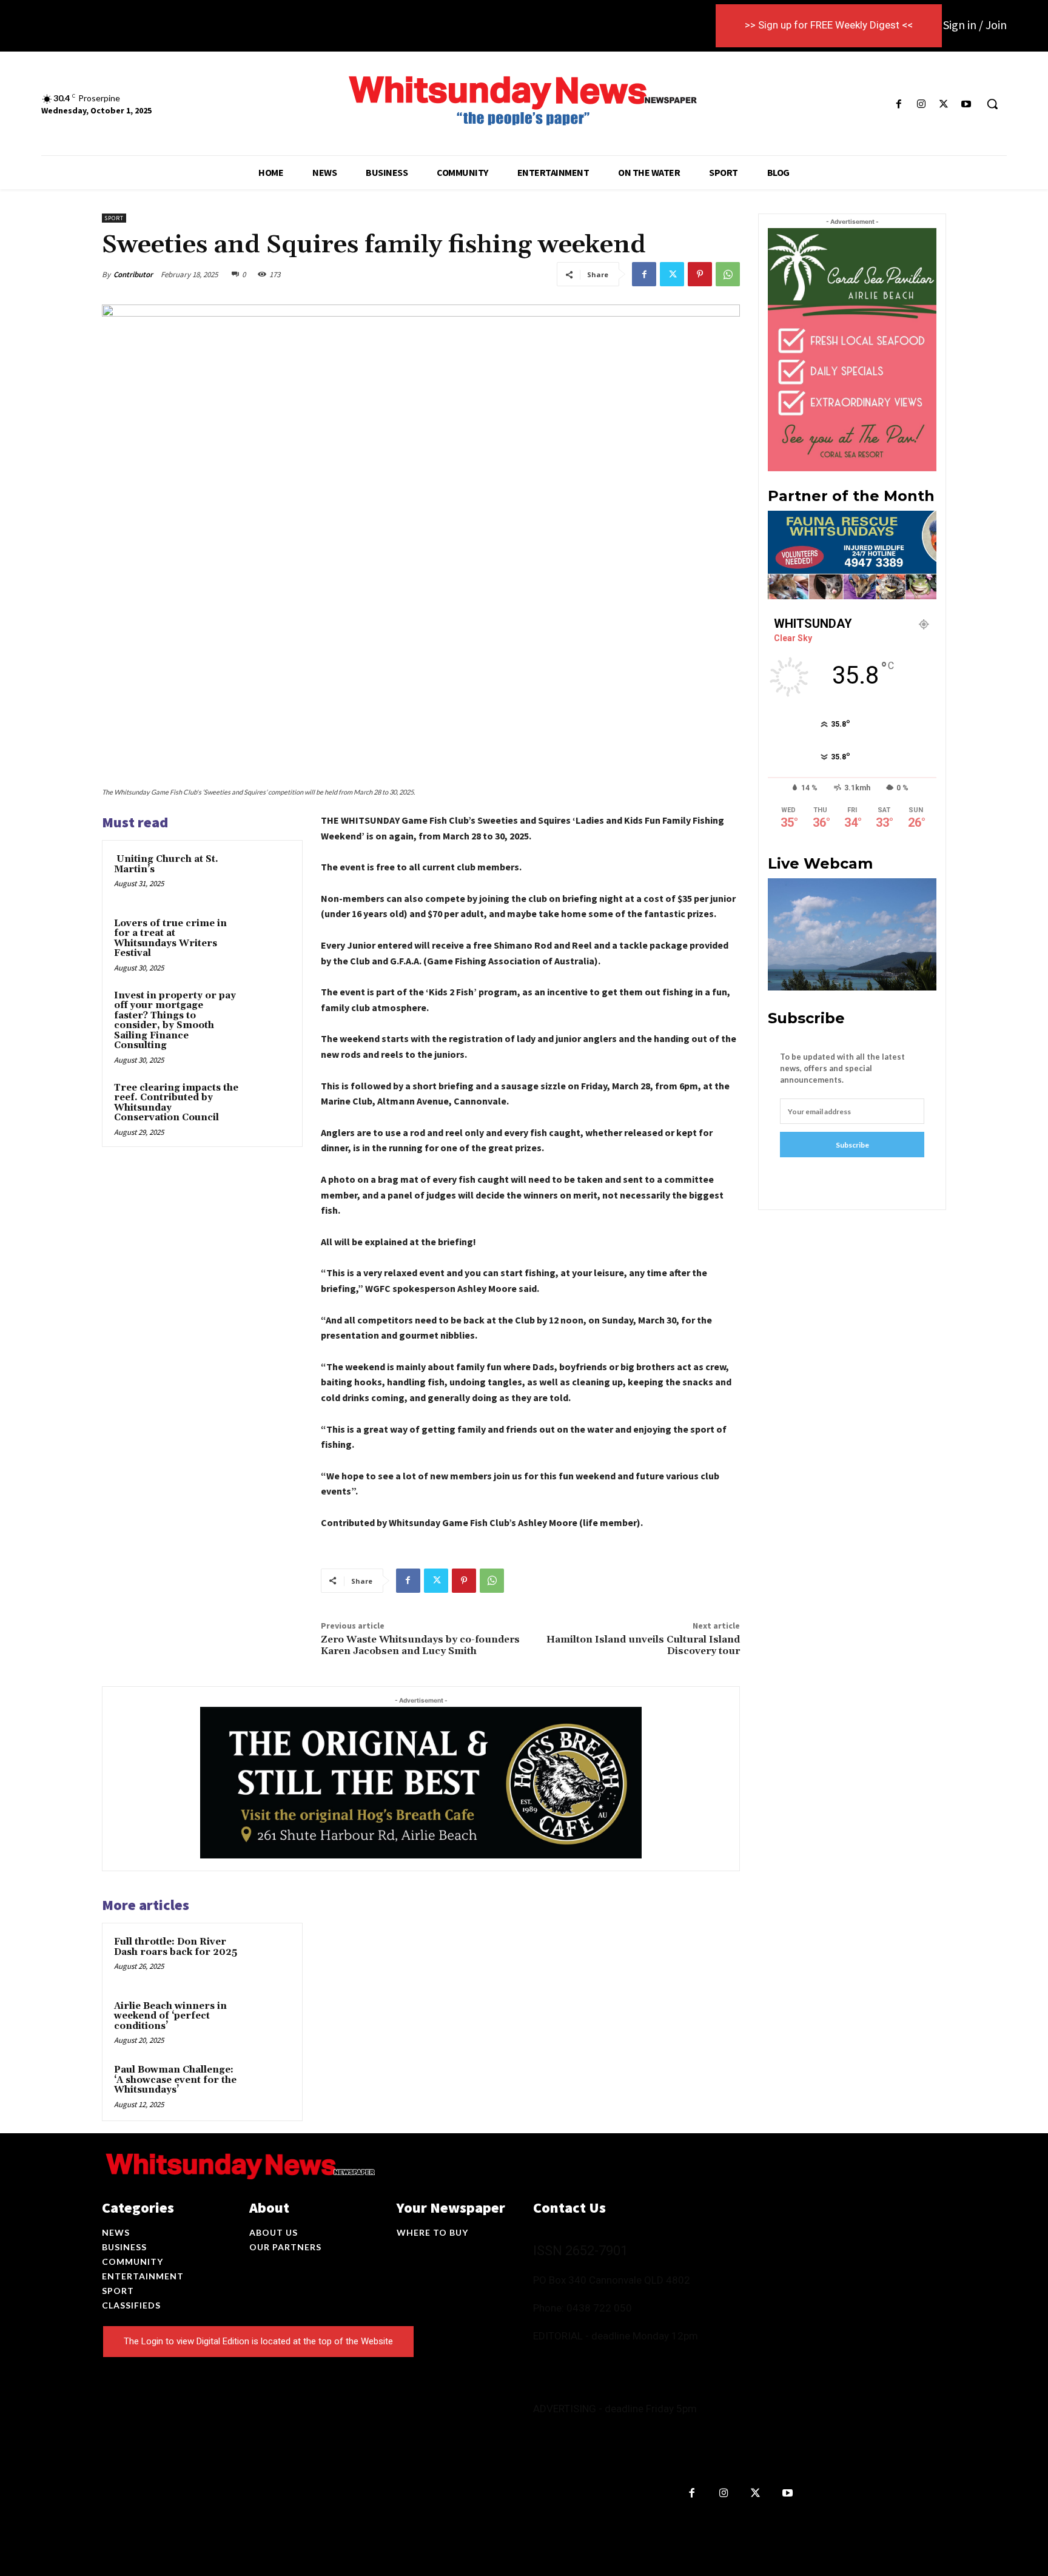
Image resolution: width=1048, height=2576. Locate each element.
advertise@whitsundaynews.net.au (681, 2430)
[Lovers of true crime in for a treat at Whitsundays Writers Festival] (267, 940)
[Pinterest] (700, 274)
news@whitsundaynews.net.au (595, 2382)
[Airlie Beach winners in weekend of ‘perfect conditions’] (267, 2022)
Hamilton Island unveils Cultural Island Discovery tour (643, 1645)
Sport (114, 218)
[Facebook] (899, 104)
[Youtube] (966, 104)
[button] (992, 104)
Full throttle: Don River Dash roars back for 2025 (176, 1947)
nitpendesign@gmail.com (697, 2442)
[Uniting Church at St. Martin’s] (267, 875)
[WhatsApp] (728, 274)
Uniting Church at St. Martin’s (166, 864)
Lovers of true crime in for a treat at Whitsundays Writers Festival (170, 939)
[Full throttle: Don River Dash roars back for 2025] (267, 1958)
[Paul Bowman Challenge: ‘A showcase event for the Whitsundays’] (267, 2086)
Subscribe (852, 1145)
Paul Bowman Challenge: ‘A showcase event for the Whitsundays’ (175, 2080)
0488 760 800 (654, 2357)
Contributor (133, 274)
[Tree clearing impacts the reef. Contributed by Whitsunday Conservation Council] (267, 1104)
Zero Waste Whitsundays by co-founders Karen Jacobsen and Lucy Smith (420, 1645)
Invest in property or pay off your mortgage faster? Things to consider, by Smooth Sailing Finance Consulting (175, 1021)
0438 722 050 (599, 2308)
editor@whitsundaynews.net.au (597, 2369)
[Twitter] (944, 104)
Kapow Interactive (548, 2522)
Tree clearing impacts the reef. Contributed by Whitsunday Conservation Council (176, 1103)
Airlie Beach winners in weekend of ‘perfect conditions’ (170, 2016)
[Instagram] (921, 104)
